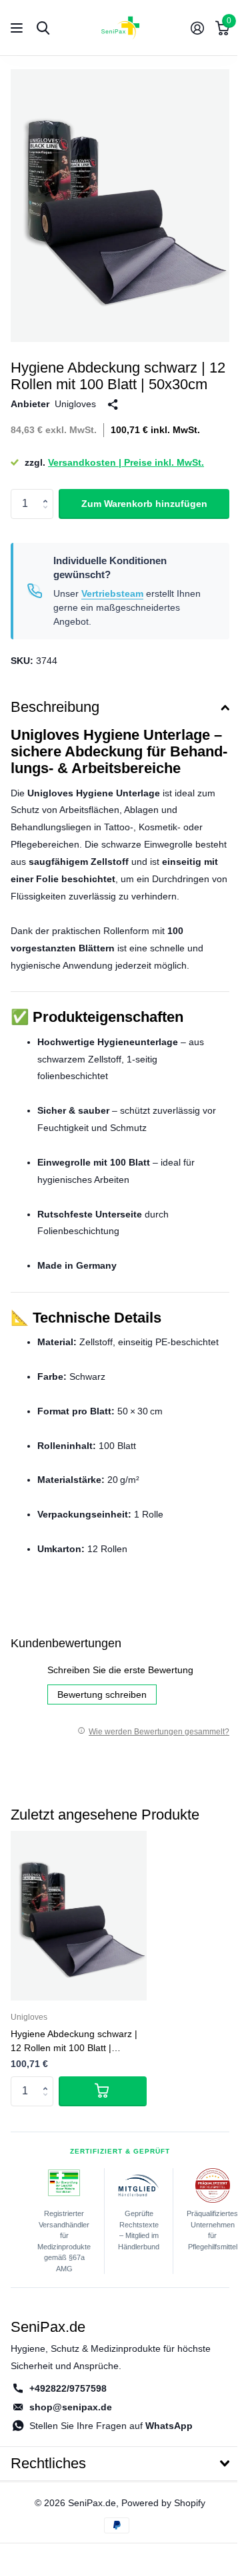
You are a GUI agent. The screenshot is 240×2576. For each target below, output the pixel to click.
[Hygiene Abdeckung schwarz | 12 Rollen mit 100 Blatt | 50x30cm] (79, 1916)
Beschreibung (55, 707)
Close (120, 2464)
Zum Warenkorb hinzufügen (144, 504)
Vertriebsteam (112, 593)
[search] (43, 28)
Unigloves (75, 404)
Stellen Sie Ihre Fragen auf (111, 2426)
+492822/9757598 (68, 2388)
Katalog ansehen (18, 28)
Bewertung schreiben (102, 1694)
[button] (48, 493)
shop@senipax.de (71, 2407)
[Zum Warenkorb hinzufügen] (103, 2091)
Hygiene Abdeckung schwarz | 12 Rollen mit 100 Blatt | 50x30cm (74, 2042)
